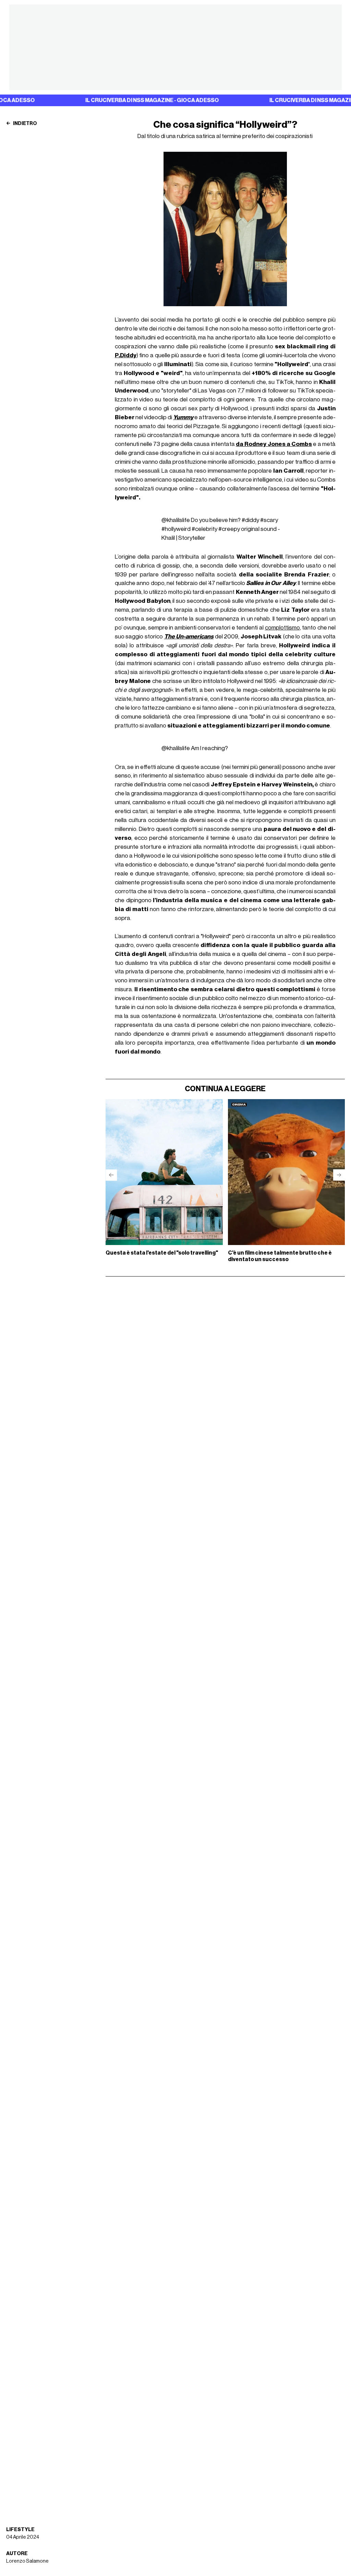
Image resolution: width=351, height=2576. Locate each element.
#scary (269, 520)
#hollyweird (176, 529)
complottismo (282, 628)
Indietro (25, 124)
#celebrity (204, 529)
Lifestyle (20, 2530)
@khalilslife (176, 520)
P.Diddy (126, 355)
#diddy (250, 520)
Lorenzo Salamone (27, 2561)
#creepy (229, 529)
